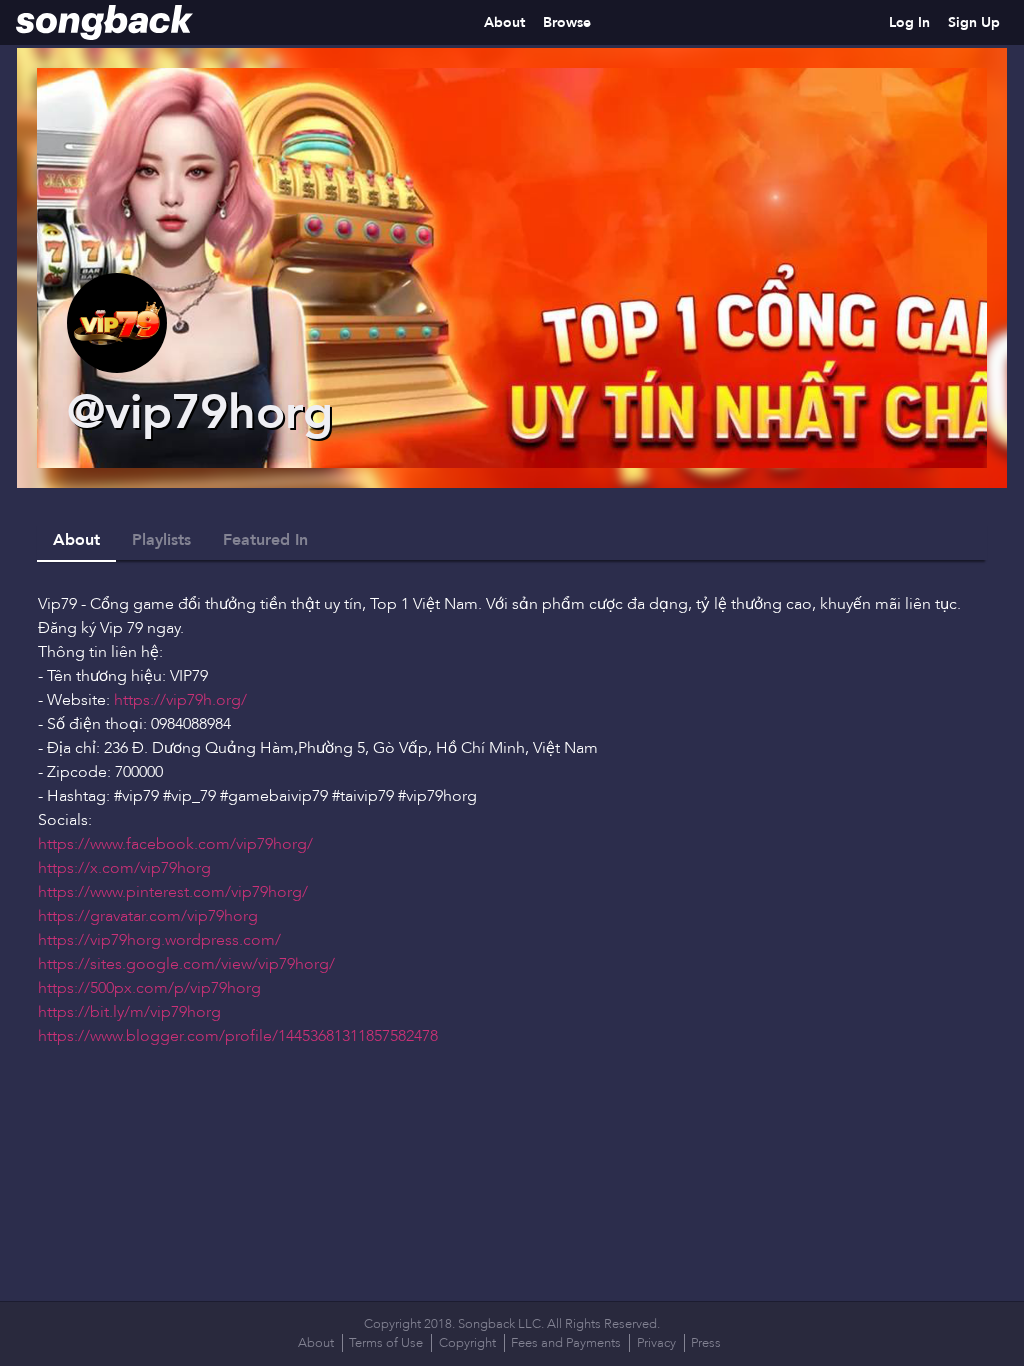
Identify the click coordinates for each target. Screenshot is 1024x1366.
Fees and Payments (566, 1343)
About (504, 22)
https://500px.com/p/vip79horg (149, 988)
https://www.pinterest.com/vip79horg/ (173, 892)
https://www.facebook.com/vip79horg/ (175, 844)
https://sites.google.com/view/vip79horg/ (186, 964)
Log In (909, 22)
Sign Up (974, 22)
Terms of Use (386, 1343)
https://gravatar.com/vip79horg (148, 916)
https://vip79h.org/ (180, 700)
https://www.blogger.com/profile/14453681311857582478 (238, 1036)
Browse (567, 22)
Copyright (467, 1343)
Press (706, 1343)
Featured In (265, 540)
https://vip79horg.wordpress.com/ (159, 940)
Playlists (161, 540)
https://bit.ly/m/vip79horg (129, 1012)
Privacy (656, 1343)
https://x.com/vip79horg (124, 868)
